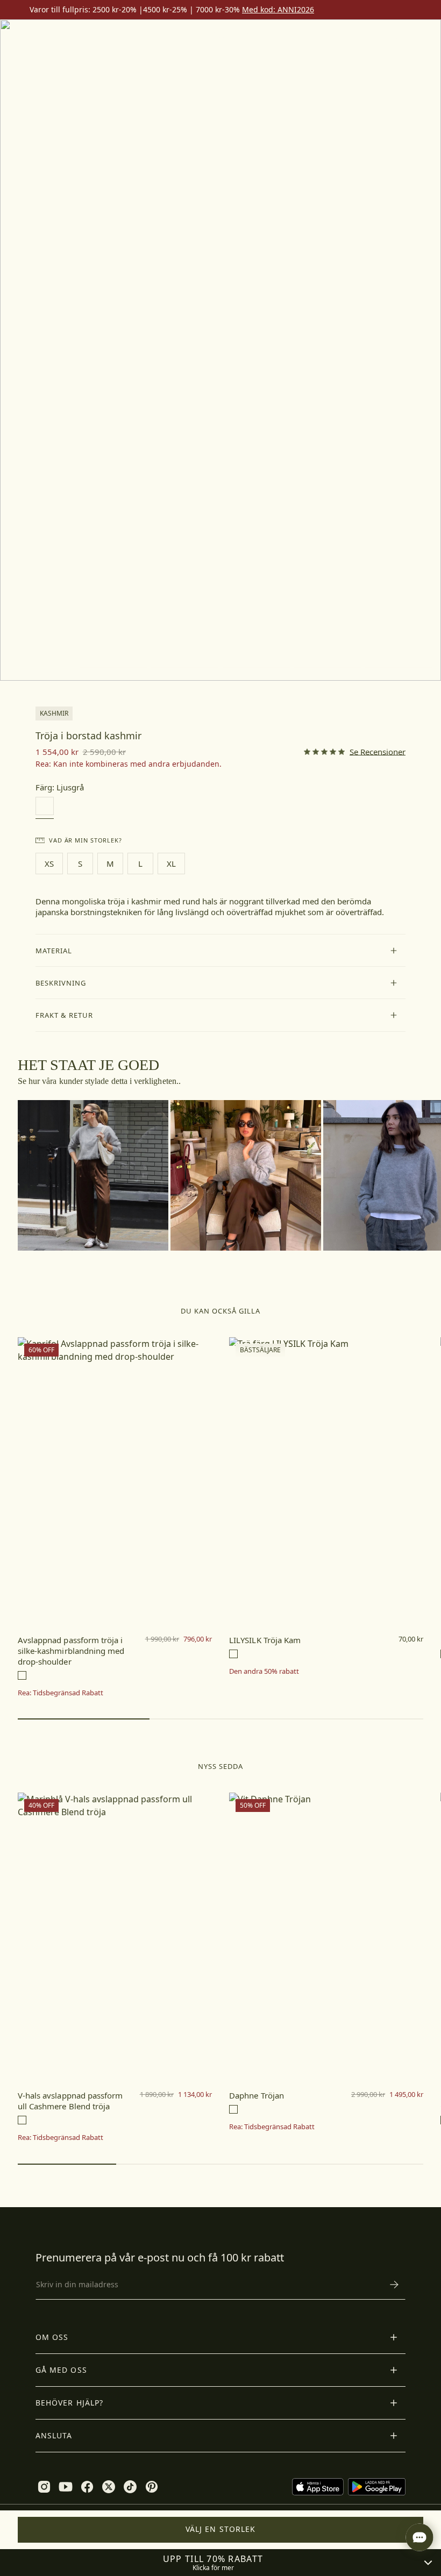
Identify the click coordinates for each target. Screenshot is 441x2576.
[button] (221, 951)
